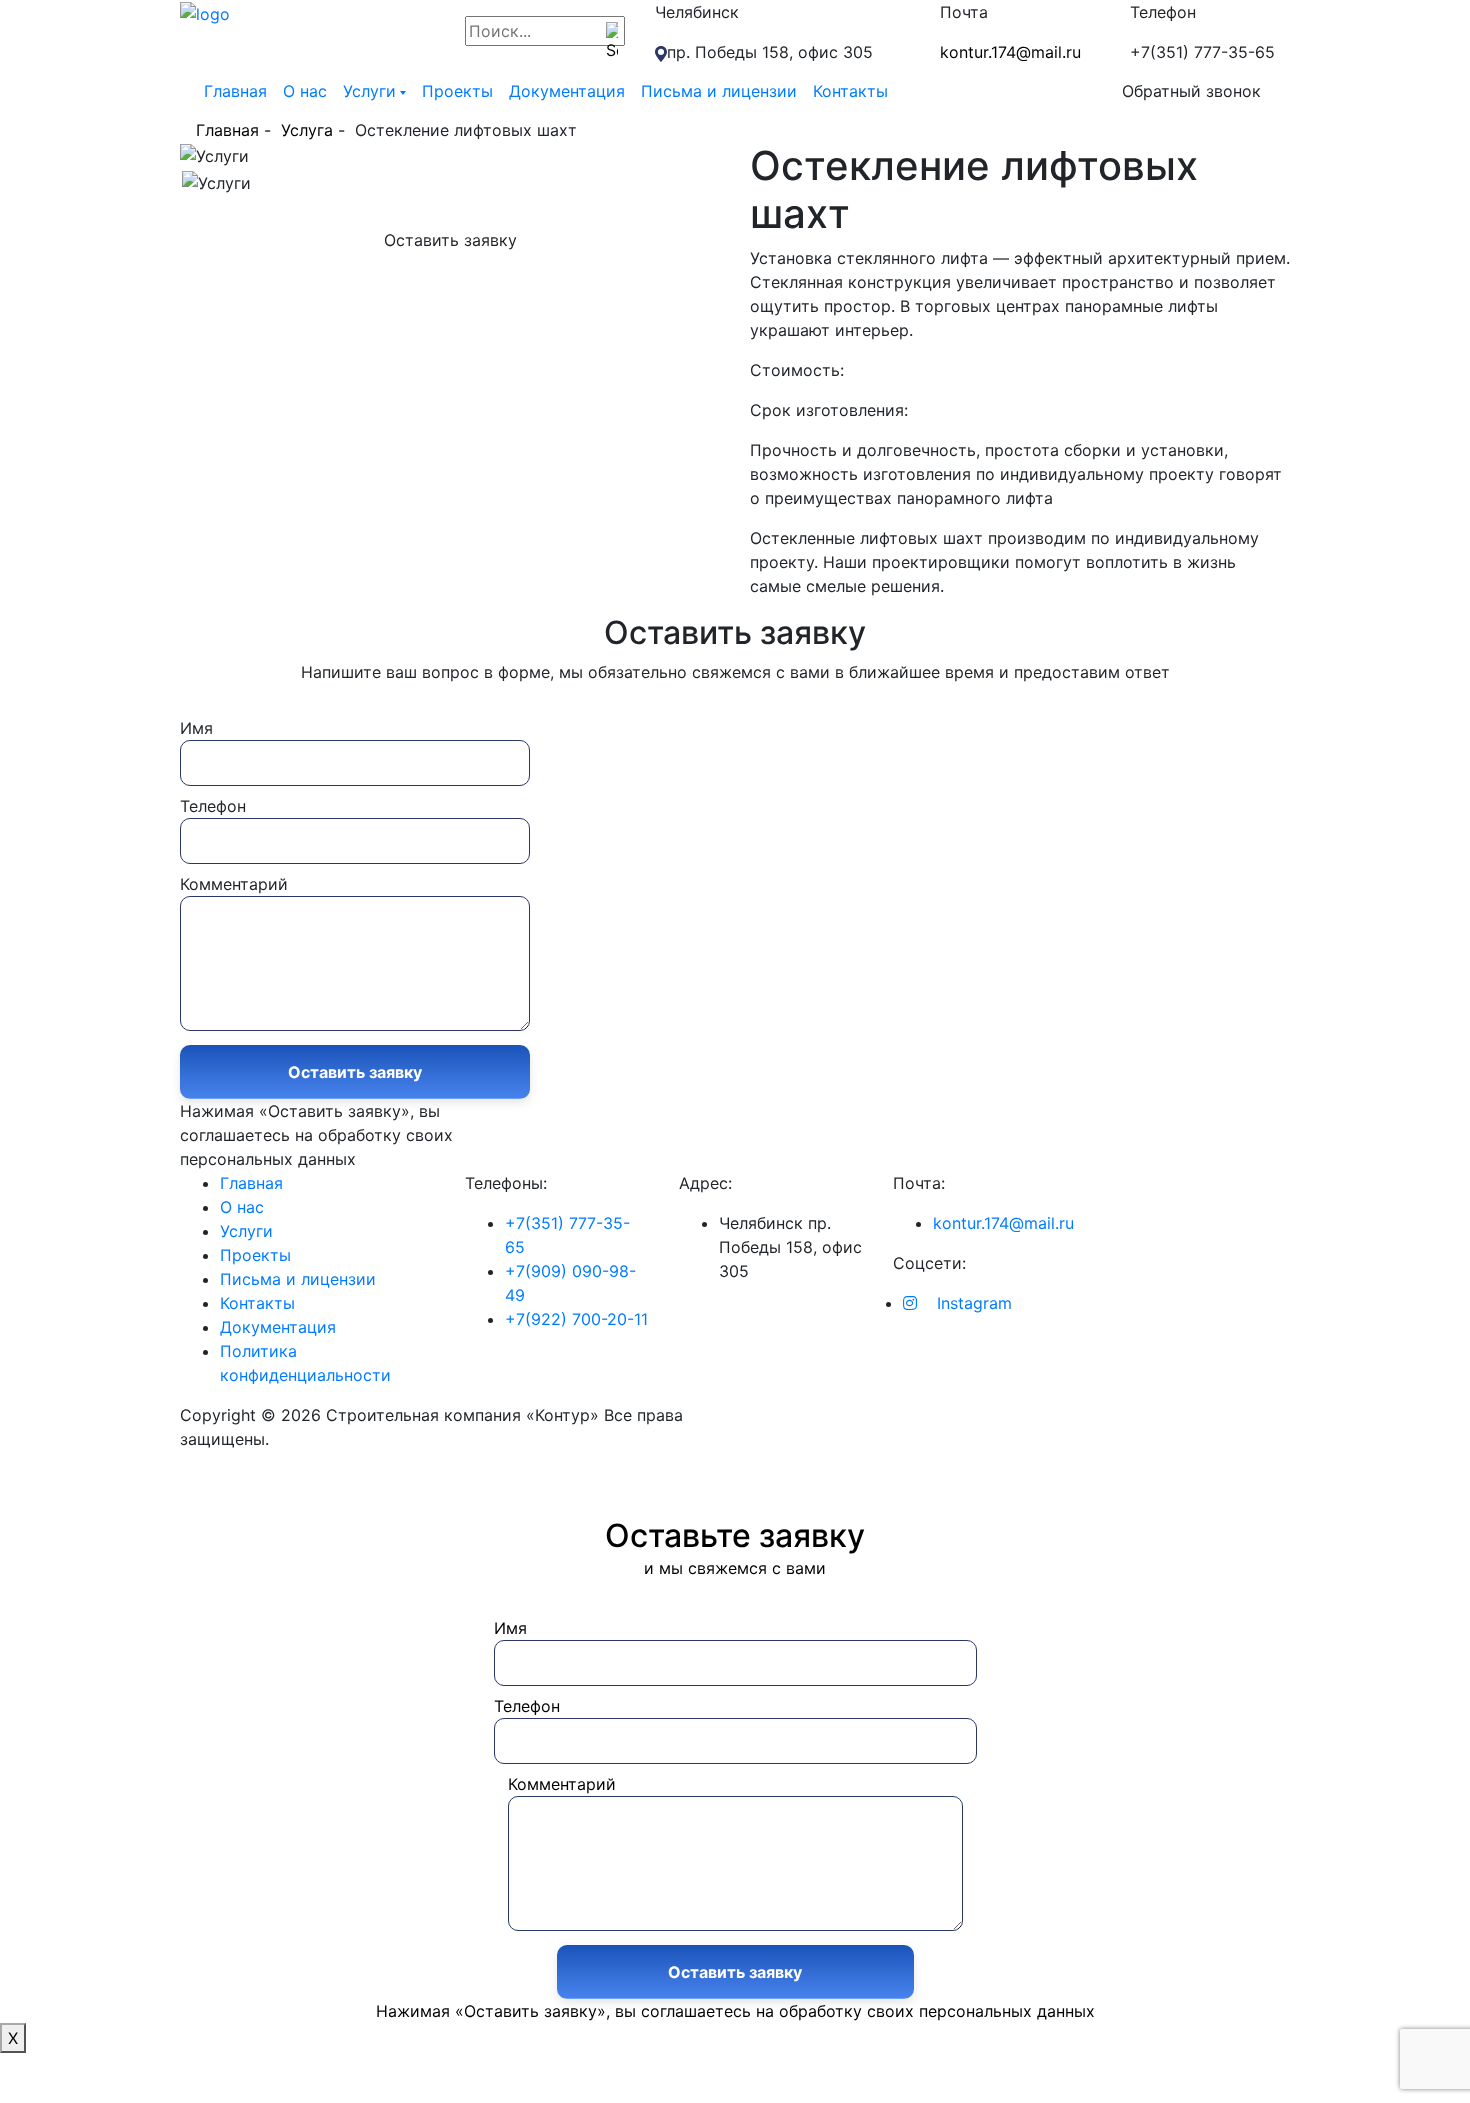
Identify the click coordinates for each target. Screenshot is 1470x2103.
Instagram (972, 1303)
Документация (567, 91)
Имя (196, 728)
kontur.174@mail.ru (1010, 52)
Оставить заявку (450, 240)
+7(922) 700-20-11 (576, 1319)
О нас (305, 91)
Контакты (850, 91)
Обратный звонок (1191, 91)
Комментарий (234, 884)
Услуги (369, 91)
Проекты (457, 91)
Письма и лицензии (719, 91)
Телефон (213, 806)
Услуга (307, 130)
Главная (235, 91)
